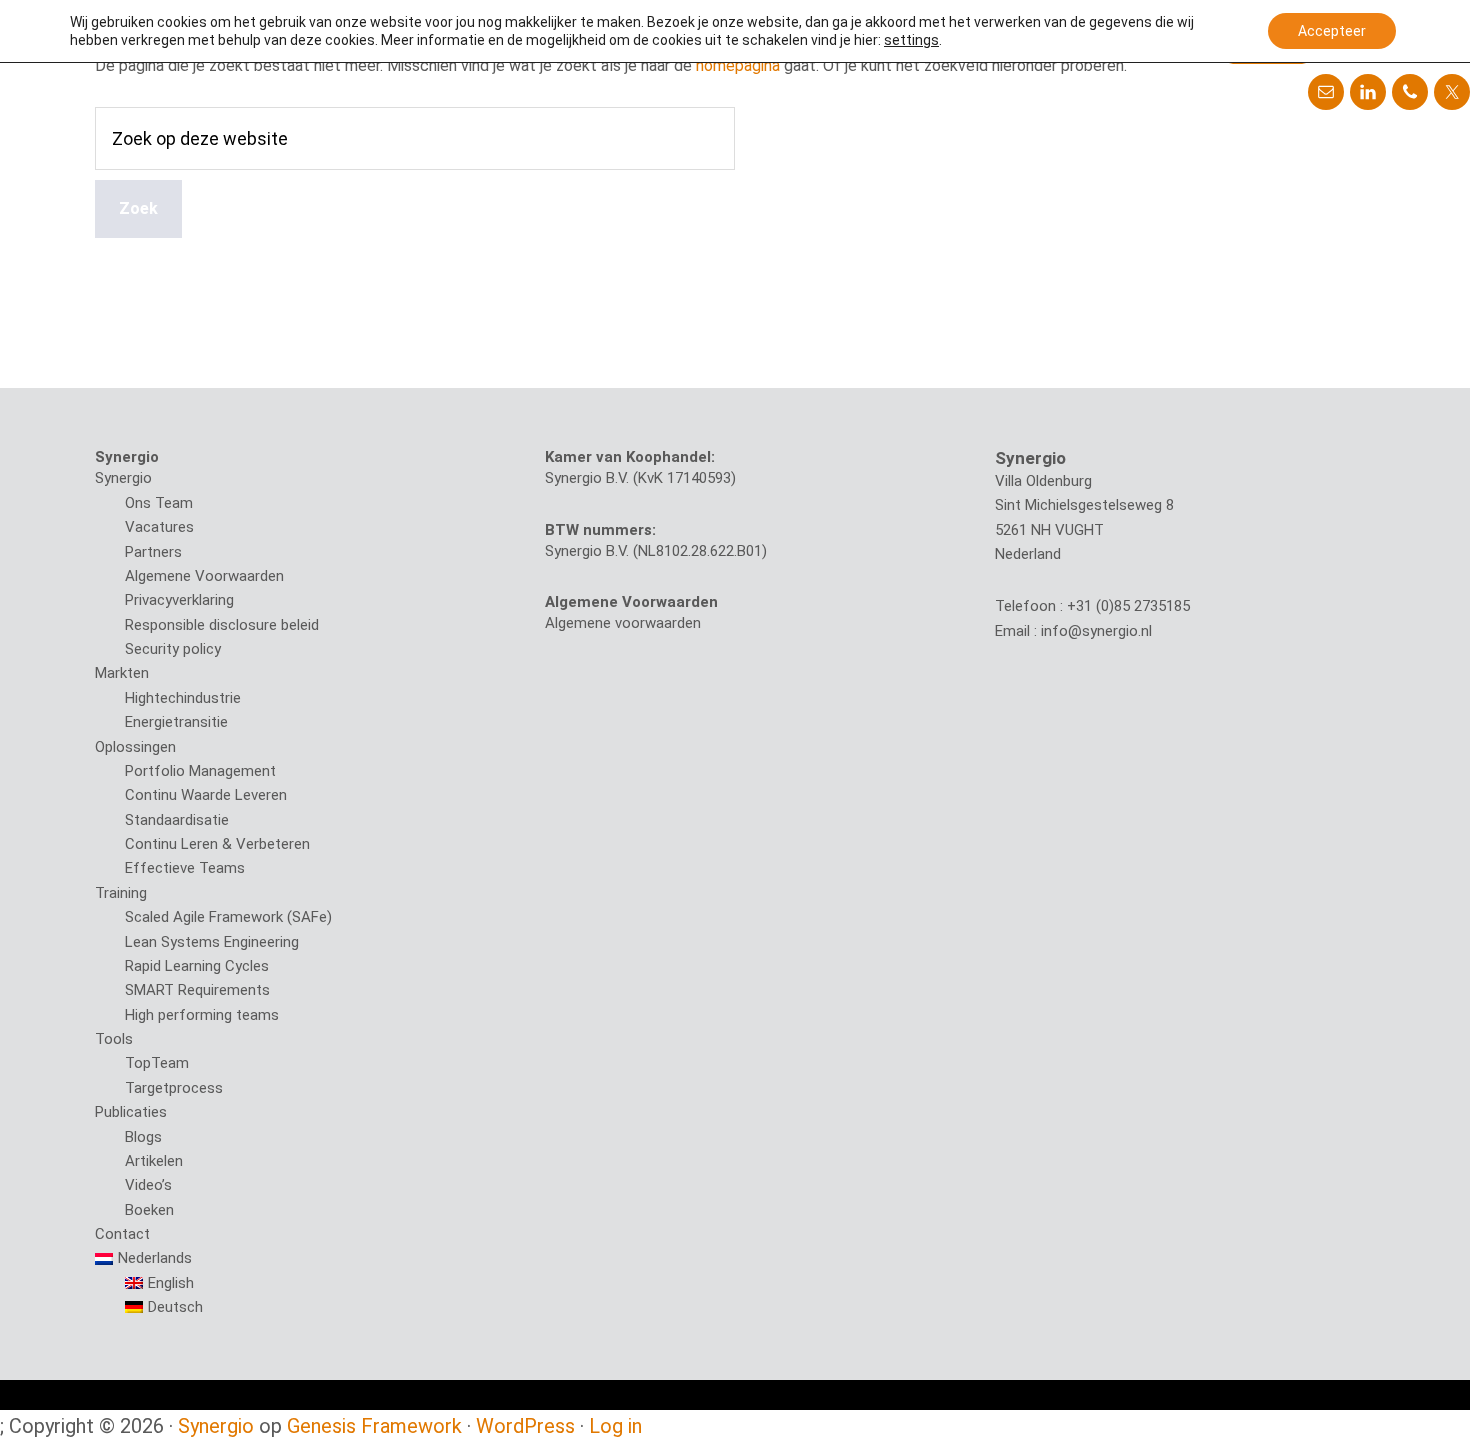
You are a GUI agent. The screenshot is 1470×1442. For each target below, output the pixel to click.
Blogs (143, 1137)
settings (911, 40)
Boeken (149, 1210)
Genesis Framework (374, 1426)
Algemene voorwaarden (623, 623)
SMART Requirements (197, 990)
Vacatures (159, 527)
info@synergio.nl (1096, 631)
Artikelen (154, 1161)
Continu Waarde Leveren (206, 795)
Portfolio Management (200, 771)
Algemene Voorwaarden (204, 576)
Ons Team (159, 503)
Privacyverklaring (179, 600)
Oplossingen (135, 747)
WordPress (525, 1426)
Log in (615, 1426)
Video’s (148, 1185)
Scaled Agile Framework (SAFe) (228, 917)
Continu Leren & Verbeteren (217, 844)
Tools (114, 1039)
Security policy (173, 649)
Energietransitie (176, 722)
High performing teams (202, 1015)
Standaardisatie (177, 820)
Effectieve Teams (185, 868)
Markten (122, 673)
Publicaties (131, 1112)
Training (121, 893)
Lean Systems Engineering (212, 942)
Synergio (123, 478)
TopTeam (157, 1063)
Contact (122, 1234)
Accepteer (1332, 31)
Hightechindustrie (183, 698)
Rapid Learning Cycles (197, 966)
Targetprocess (174, 1088)
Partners (153, 552)
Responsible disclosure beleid (222, 625)
